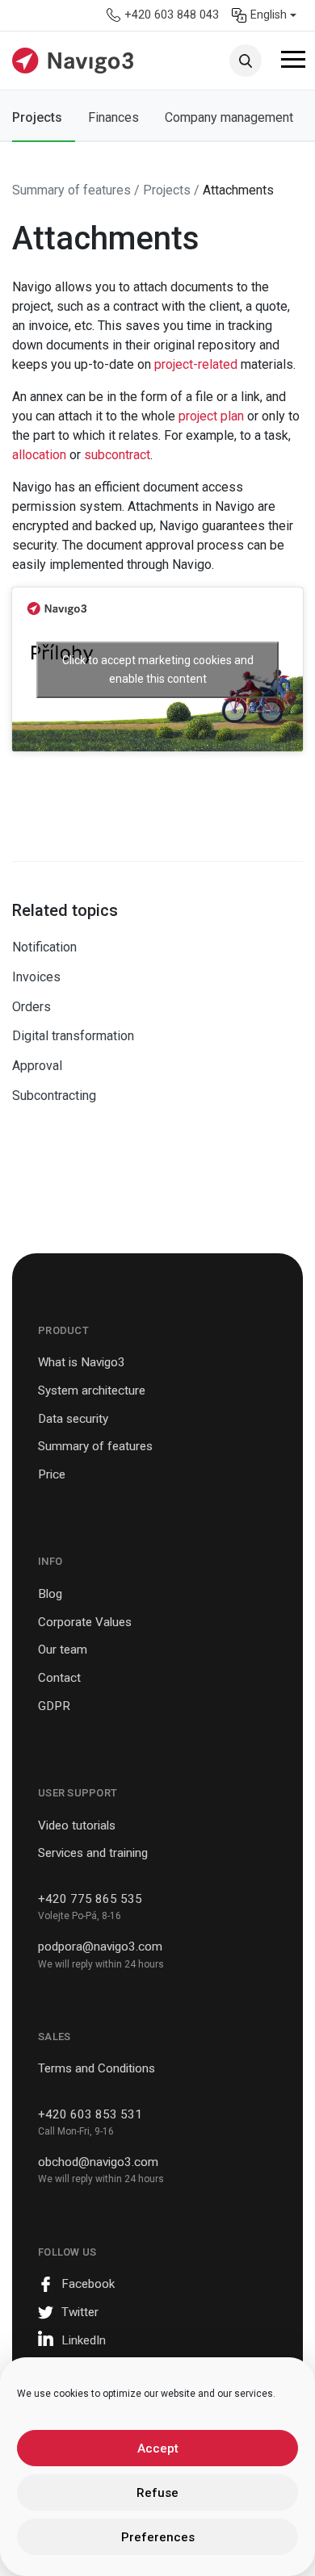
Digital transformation (73, 1036)
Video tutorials (77, 1825)
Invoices (36, 977)
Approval (37, 1066)
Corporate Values (85, 1622)
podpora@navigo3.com (100, 1947)
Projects (37, 117)
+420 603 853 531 (90, 2114)
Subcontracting (54, 1096)
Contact (59, 1678)
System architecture (92, 1390)
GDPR (54, 1706)
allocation (41, 455)
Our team (63, 1650)
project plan (211, 416)
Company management (229, 117)
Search (246, 61)
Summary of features (95, 1446)
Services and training (93, 1853)
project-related (196, 364)
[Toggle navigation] (293, 62)
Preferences (158, 2537)
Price (52, 1474)
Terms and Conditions (97, 2068)
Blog (50, 1594)
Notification (44, 947)
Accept (158, 2448)
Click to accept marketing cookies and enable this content (158, 669)
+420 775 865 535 (90, 1899)
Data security (73, 1419)
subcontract (117, 455)
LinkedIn (84, 2340)
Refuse (157, 2493)
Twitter (80, 2312)
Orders (31, 1007)
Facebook (88, 2284)
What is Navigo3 (82, 1362)
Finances (113, 117)
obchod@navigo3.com (98, 2162)
